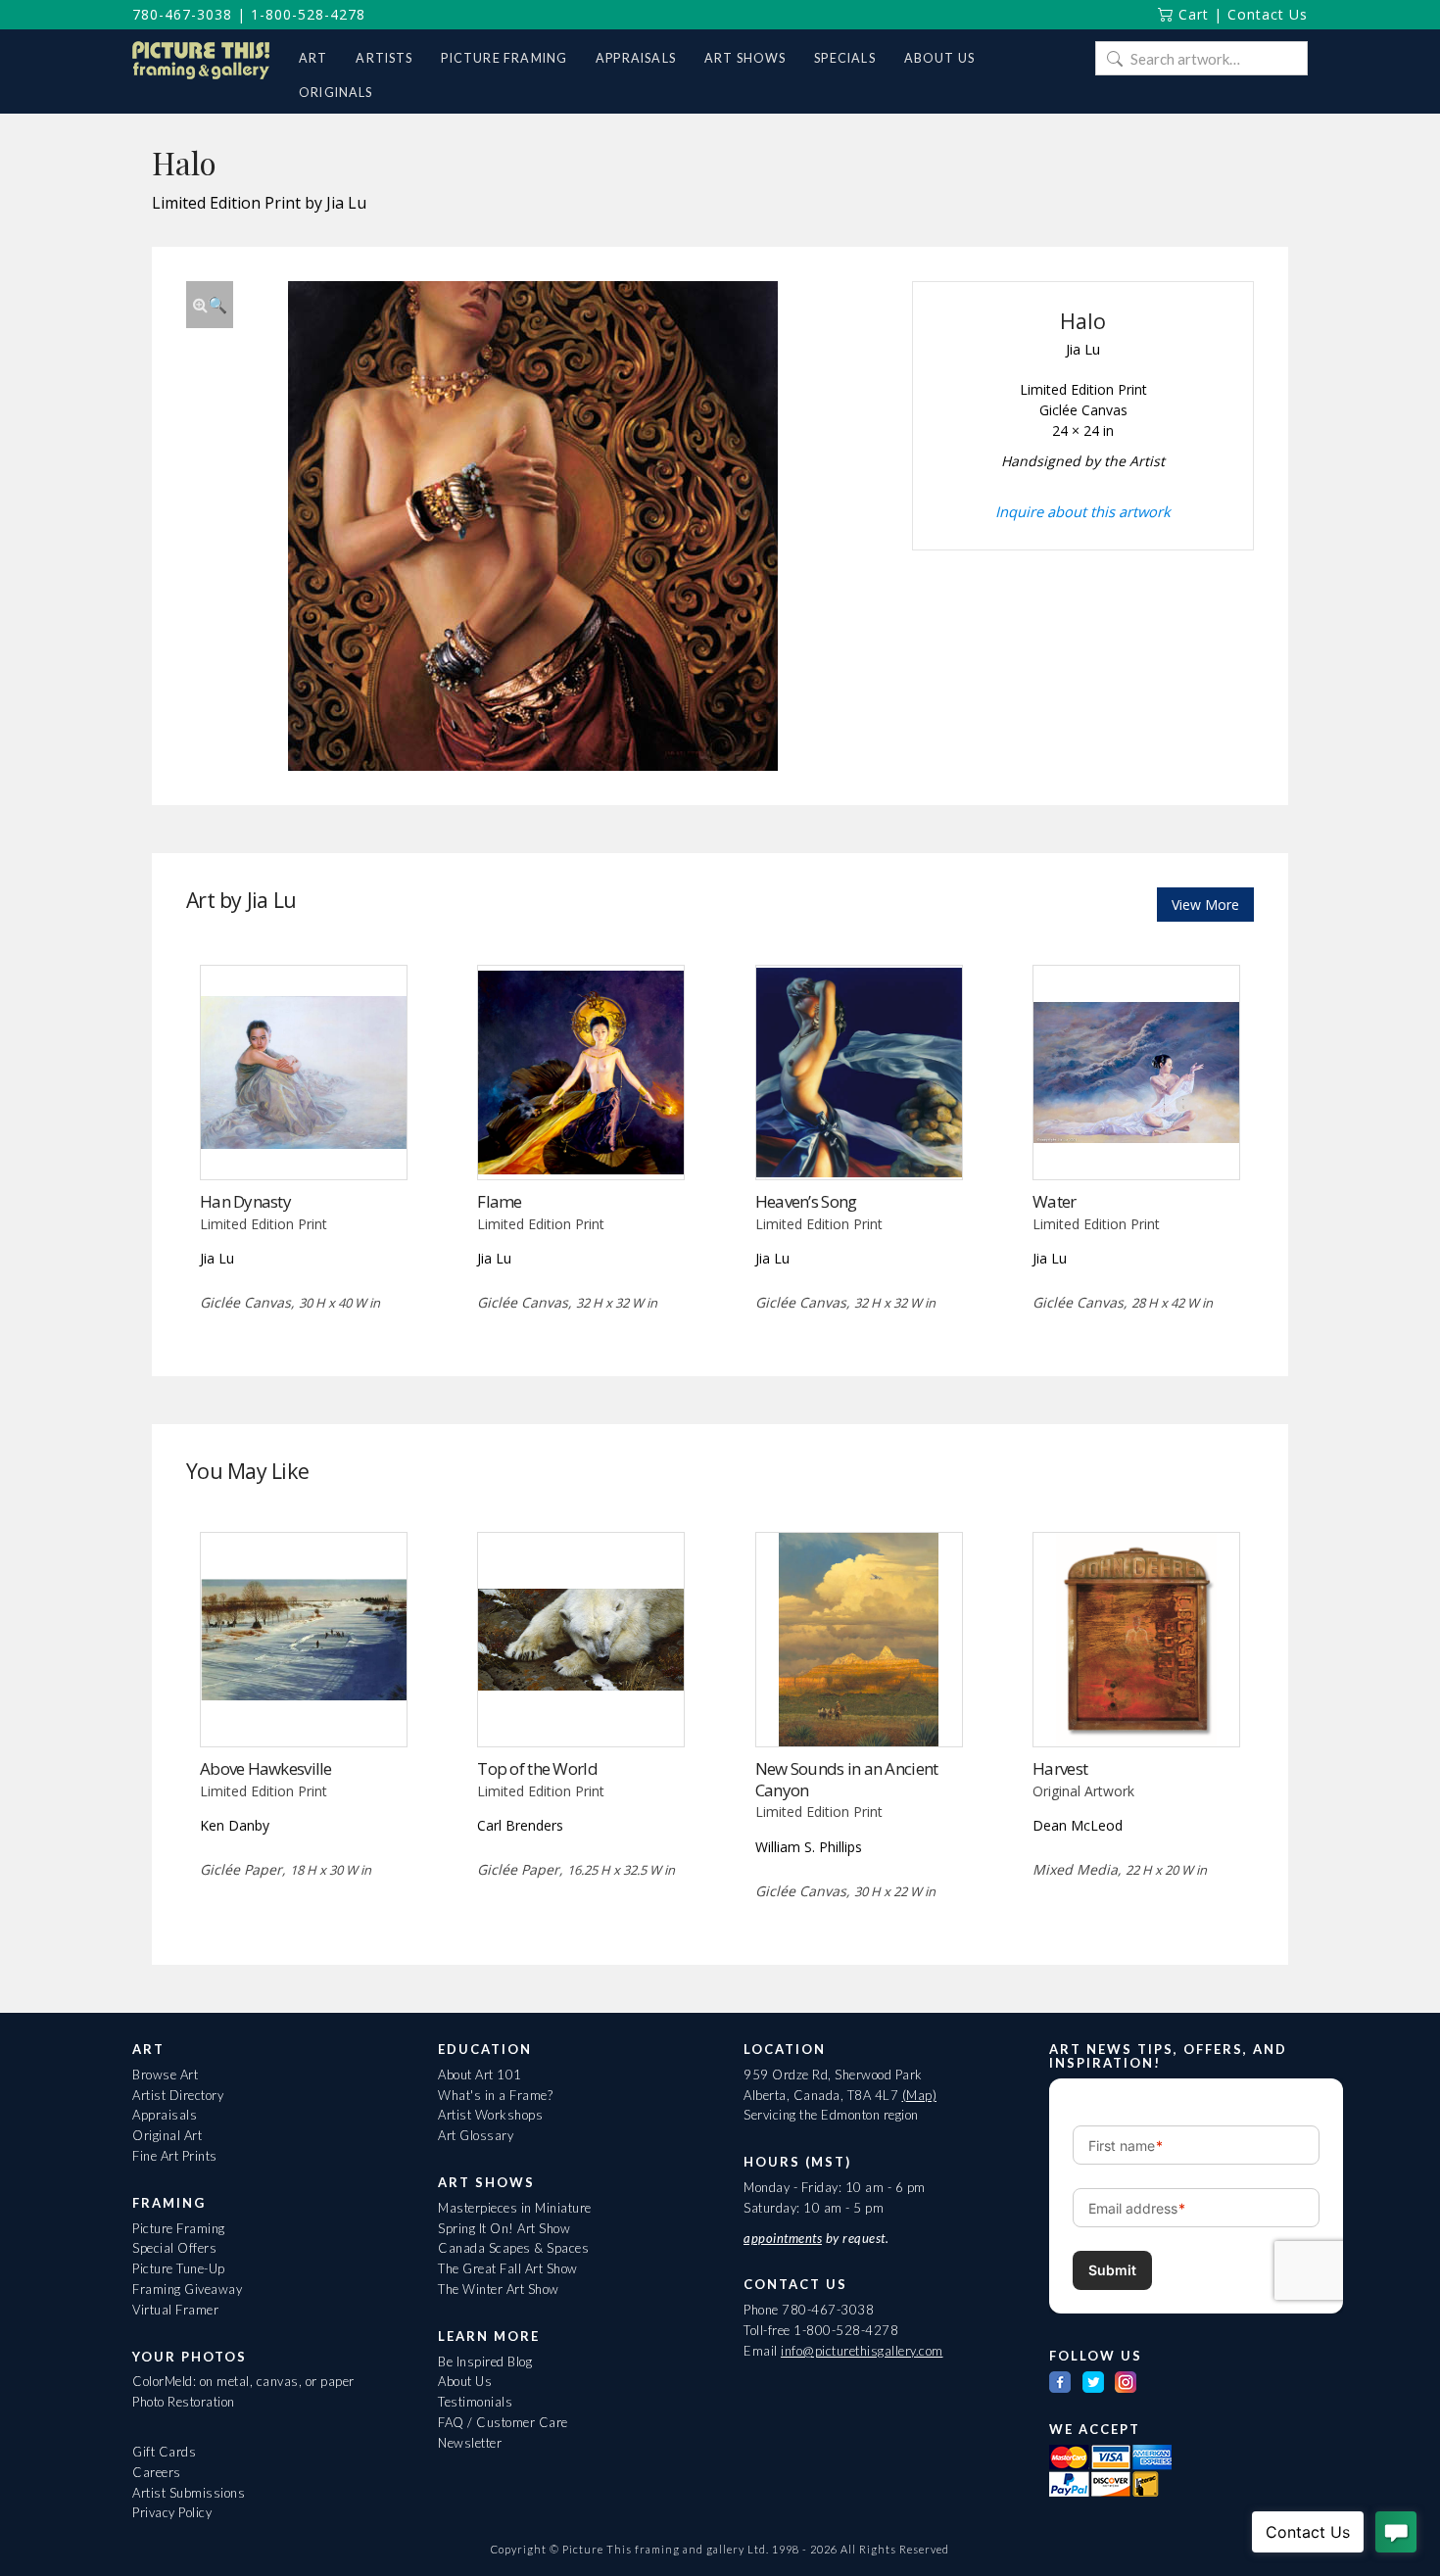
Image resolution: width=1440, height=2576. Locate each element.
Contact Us (1268, 14)
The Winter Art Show (499, 2289)
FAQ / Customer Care (503, 2422)
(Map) (920, 2095)
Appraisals (165, 2115)
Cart (1191, 14)
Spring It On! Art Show (504, 2228)
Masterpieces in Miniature (515, 2208)
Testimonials (475, 2402)
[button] (210, 305)
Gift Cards (164, 2452)
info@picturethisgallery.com (862, 2351)
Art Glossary (476, 2135)
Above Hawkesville (266, 1768)
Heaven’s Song (806, 1201)
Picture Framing (179, 2228)
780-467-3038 (182, 14)
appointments (783, 2238)
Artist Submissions (189, 2493)
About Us (465, 2381)
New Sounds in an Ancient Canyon (847, 1779)
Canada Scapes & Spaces (513, 2248)
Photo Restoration (184, 2402)
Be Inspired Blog (485, 2361)
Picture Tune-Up (179, 2268)
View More (1205, 905)
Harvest (1060, 1768)
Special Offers (174, 2248)
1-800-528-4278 (308, 14)
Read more (303, 1139)
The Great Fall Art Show (508, 2268)
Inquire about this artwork (1083, 511)
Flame (499, 1201)
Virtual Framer (175, 2310)
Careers (157, 2472)
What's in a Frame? (495, 2095)
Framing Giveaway (187, 2289)
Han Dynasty (245, 1201)
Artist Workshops (490, 2115)
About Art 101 (480, 2075)
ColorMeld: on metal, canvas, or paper (243, 2381)
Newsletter (470, 2443)
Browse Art (165, 2075)
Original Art (167, 2135)
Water (1054, 1201)
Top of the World (537, 1768)
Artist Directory (178, 2095)
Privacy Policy (172, 2512)
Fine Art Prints (175, 2156)
